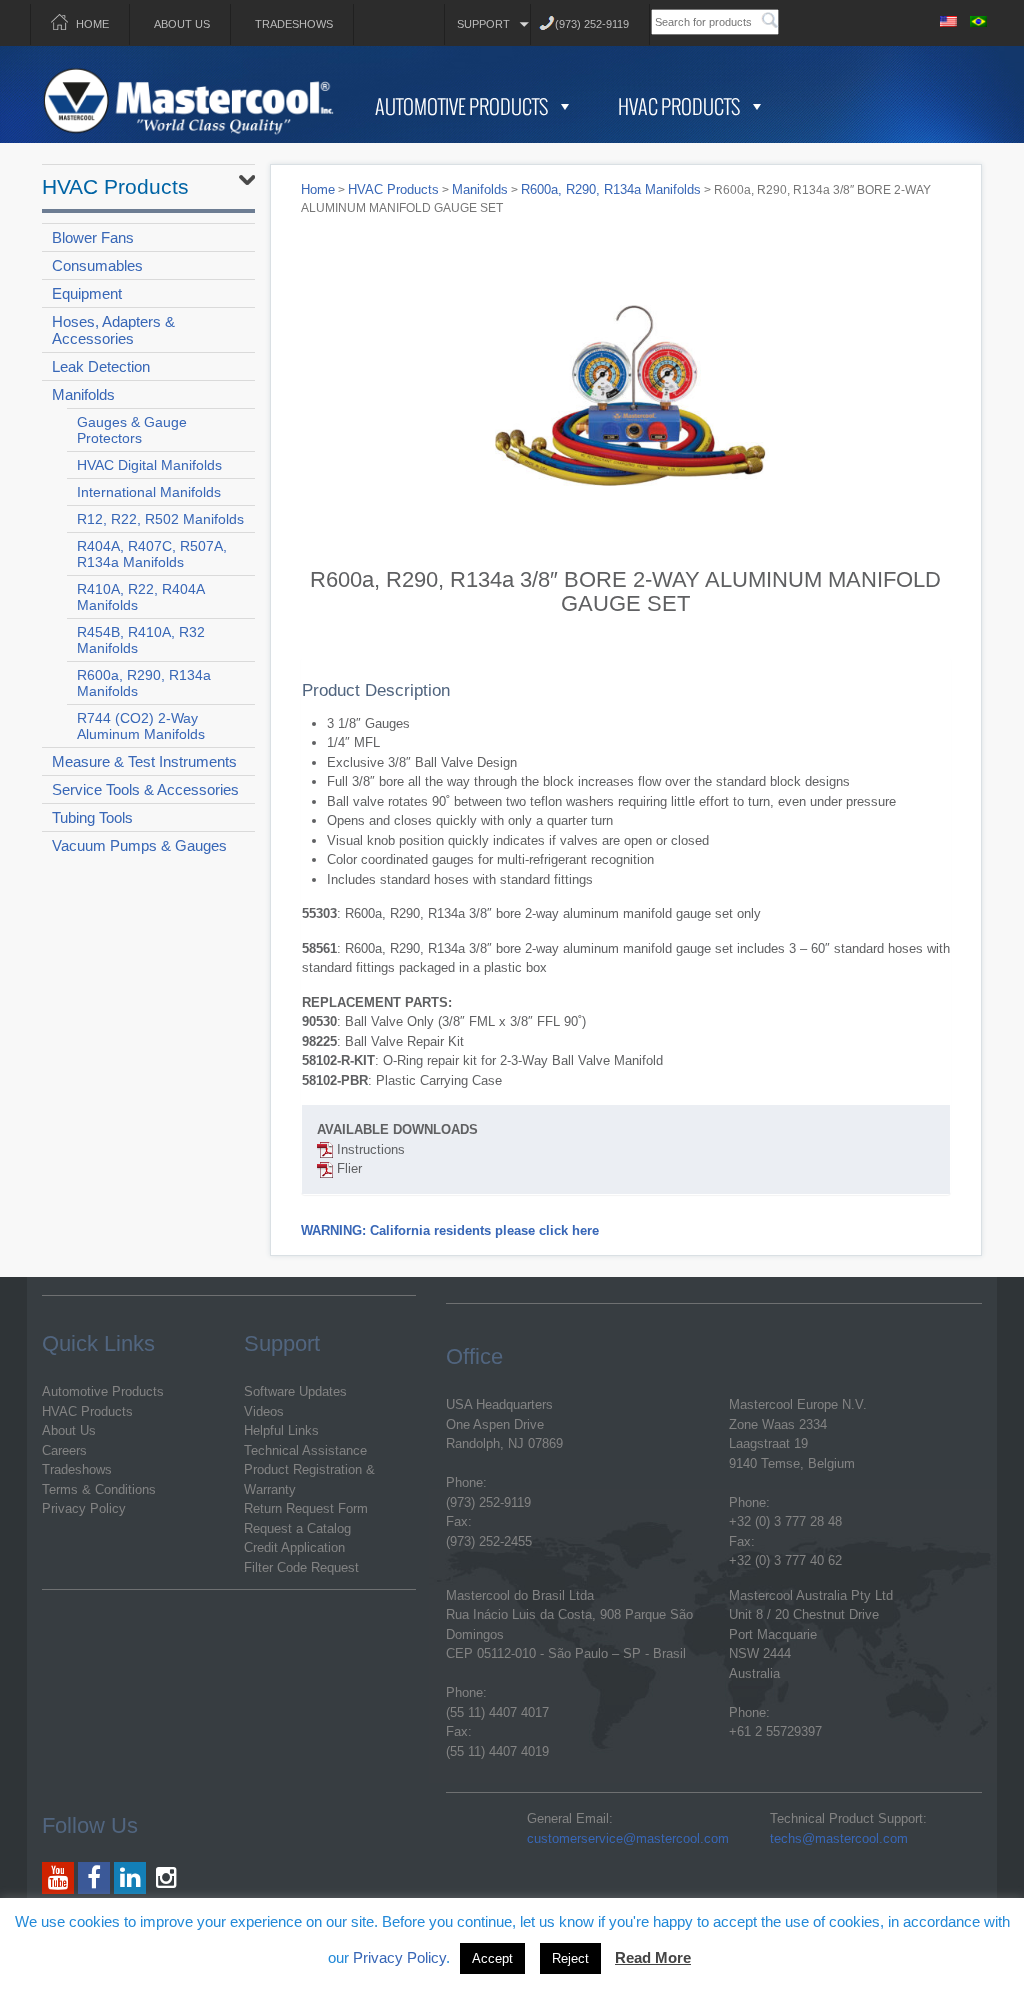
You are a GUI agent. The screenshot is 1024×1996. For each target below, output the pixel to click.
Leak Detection (101, 366)
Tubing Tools (92, 817)
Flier (347, 1168)
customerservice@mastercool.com (628, 1838)
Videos (264, 1411)
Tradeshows (294, 24)
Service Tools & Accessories (145, 789)
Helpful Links (281, 1430)
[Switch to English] (949, 18)
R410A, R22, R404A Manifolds (141, 597)
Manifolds (83, 394)
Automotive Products (461, 106)
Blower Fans (93, 237)
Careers (64, 1450)
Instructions (369, 1149)
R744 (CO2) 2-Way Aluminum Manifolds (141, 726)
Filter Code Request (301, 1567)
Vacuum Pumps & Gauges (139, 845)
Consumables (97, 265)
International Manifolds (149, 492)
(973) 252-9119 (592, 24)
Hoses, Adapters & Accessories (113, 330)
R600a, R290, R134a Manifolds (144, 683)
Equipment (87, 293)
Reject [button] (570, 1958)
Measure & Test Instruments (144, 761)
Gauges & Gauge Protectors (132, 430)
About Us (182, 24)
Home (92, 24)
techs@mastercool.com (839, 1838)
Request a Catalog (297, 1528)
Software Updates (295, 1391)
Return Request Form (306, 1508)
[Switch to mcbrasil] (979, 18)
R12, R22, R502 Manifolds (160, 519)
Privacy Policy (84, 1508)
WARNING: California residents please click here (450, 1230)
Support (483, 24)
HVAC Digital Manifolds (149, 465)
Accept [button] (492, 1958)
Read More (653, 1957)
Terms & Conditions (99, 1489)
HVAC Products (679, 106)
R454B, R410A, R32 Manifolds (141, 640)
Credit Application (294, 1547)
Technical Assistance (305, 1450)
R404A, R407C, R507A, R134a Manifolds (152, 554)
